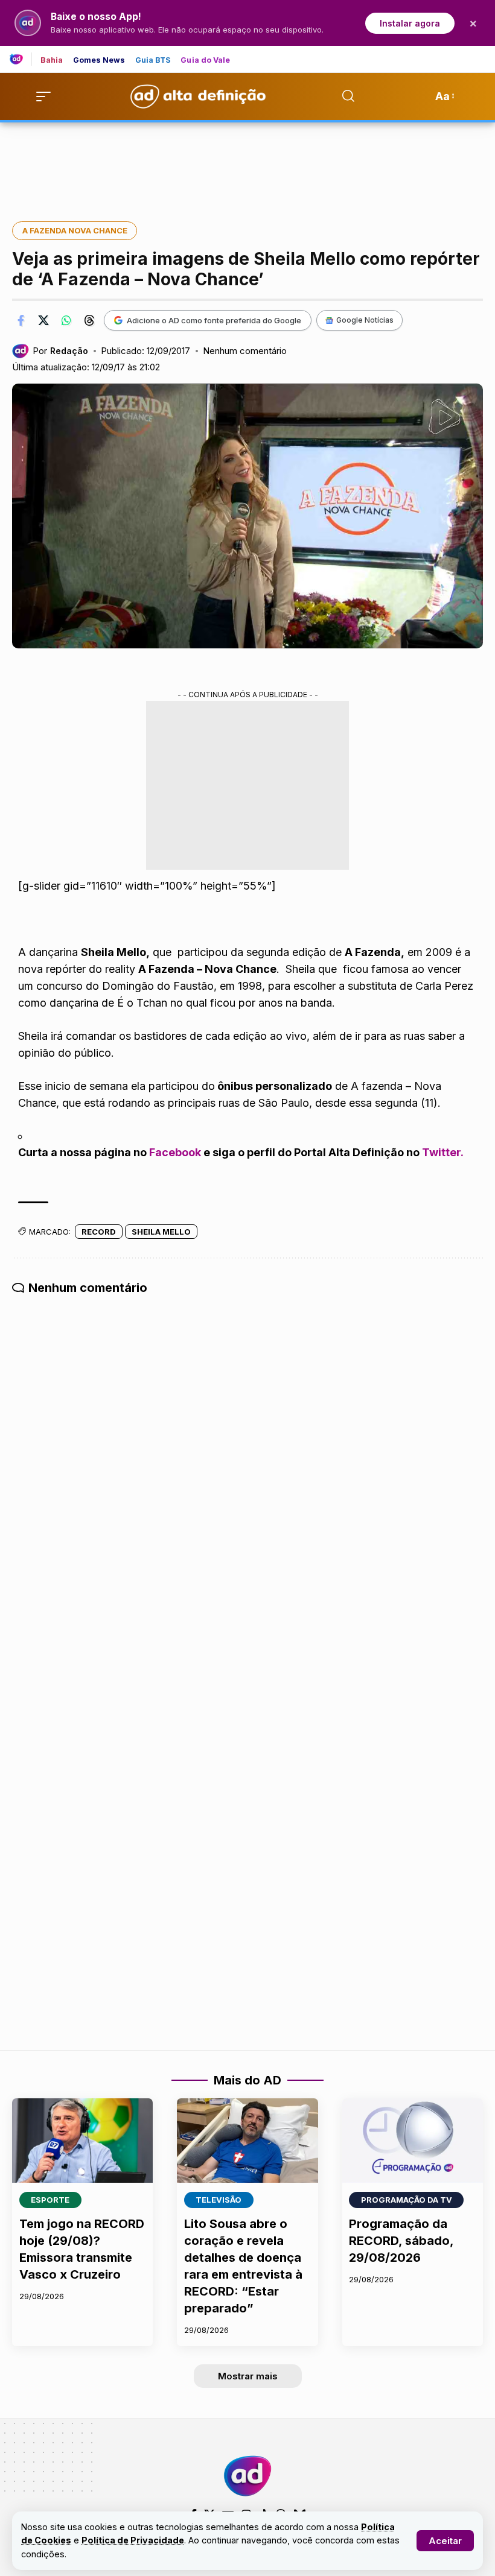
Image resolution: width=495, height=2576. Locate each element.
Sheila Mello (161, 1232)
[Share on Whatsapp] (66, 320)
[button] (445, 2541)
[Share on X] (43, 320)
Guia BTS (153, 61)
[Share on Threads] (89, 320)
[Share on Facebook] (21, 320)
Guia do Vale (205, 61)
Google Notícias (365, 320)
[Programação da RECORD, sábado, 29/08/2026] (413, 2141)
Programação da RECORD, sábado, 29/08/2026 (401, 2241)
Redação (69, 351)
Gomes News (99, 61)
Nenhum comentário (245, 351)
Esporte (50, 2200)
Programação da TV (407, 2200)
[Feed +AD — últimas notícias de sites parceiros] (21, 59)
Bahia (52, 61)
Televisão (219, 2200)
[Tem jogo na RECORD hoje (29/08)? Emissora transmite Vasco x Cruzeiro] (82, 2141)
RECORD (99, 1232)
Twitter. (443, 1152)
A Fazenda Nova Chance (75, 230)
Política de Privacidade (133, 2540)
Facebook (175, 1152)
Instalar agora (410, 23)
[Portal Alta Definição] (247, 2476)
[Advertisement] (247, 163)
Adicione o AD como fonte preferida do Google (214, 320)
